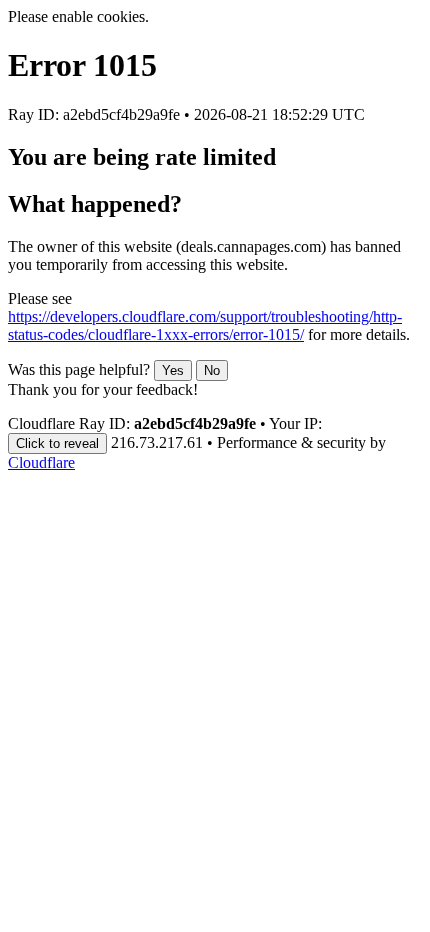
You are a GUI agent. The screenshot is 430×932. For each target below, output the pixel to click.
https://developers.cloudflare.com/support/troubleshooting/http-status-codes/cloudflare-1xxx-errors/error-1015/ (205, 325)
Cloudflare (41, 462)
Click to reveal (57, 443)
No (212, 370)
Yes (173, 370)
